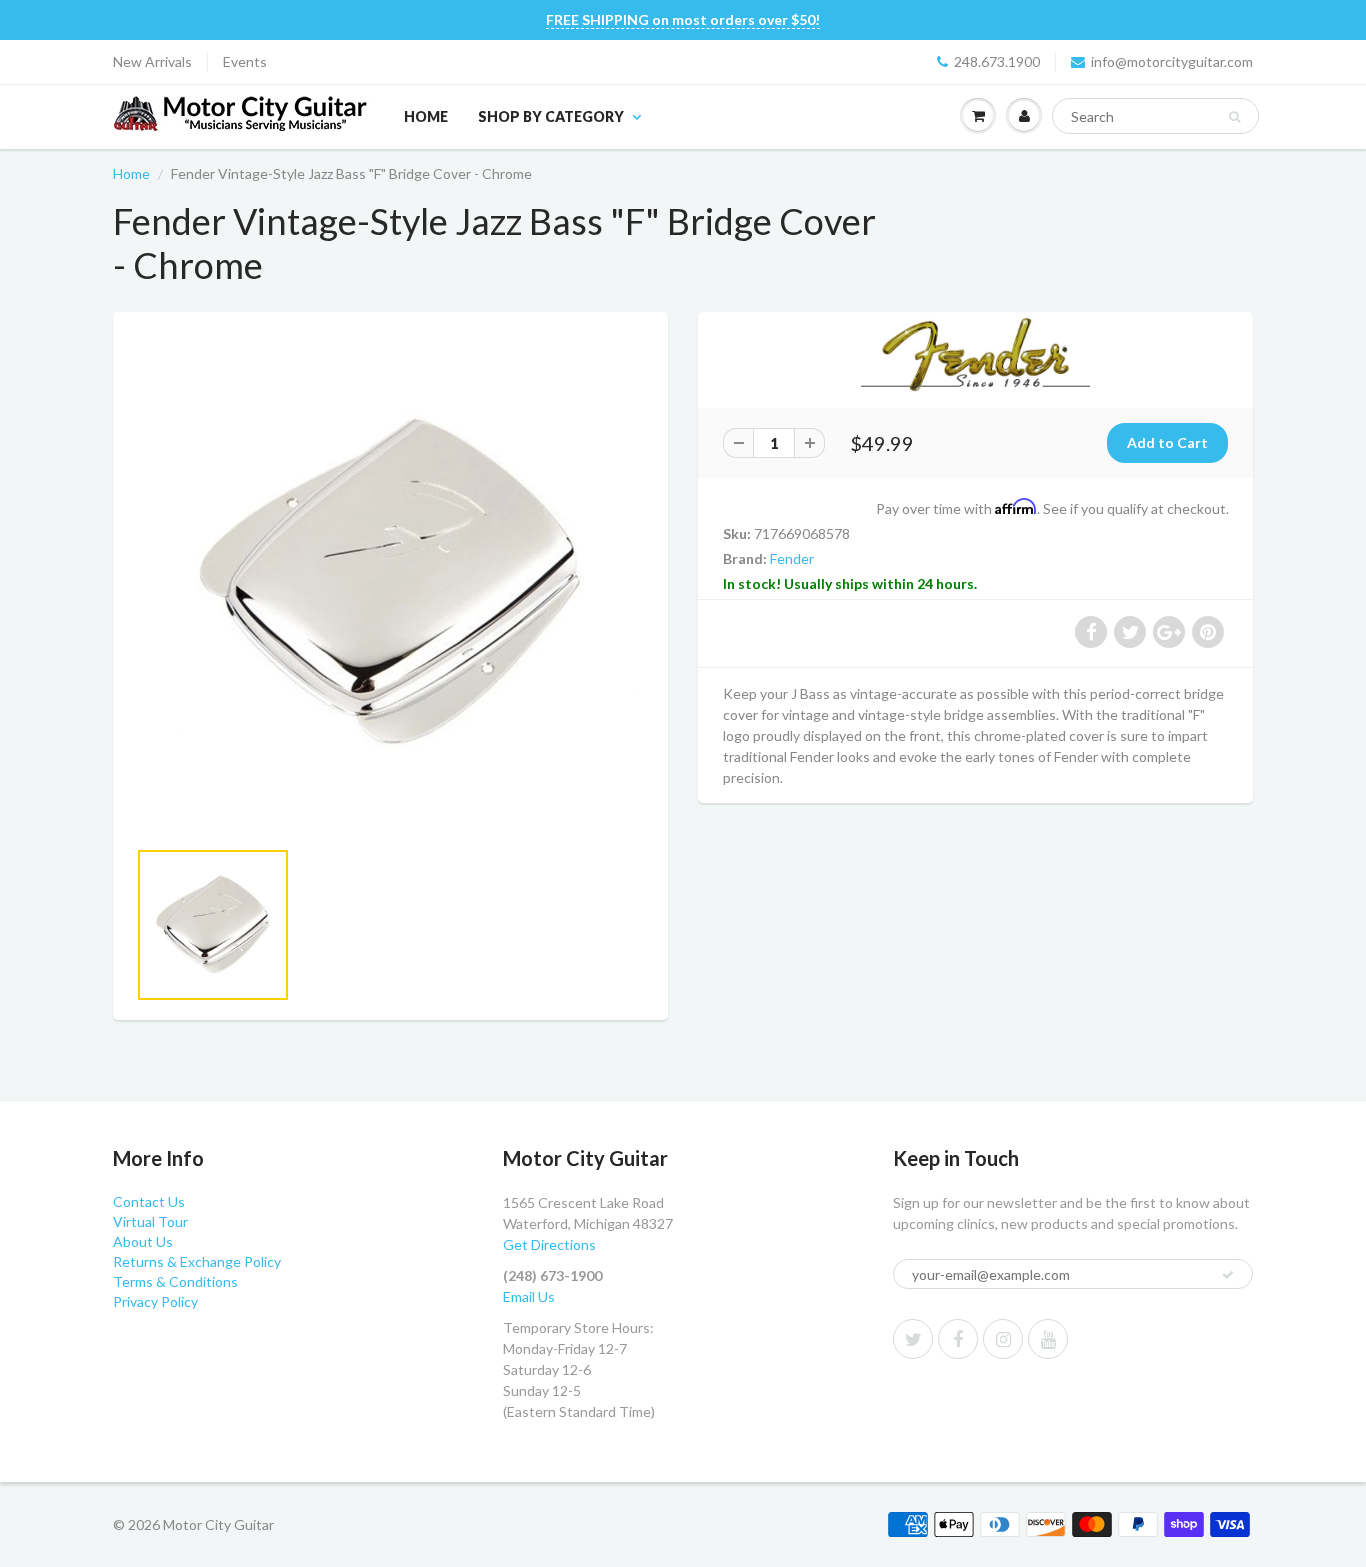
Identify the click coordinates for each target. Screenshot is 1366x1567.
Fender (792, 558)
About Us (143, 1241)
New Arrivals (152, 61)
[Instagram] (1003, 1339)
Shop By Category (551, 116)
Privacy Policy (155, 1301)
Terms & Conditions (175, 1281)
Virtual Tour (150, 1221)
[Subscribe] (1228, 1275)
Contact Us (149, 1201)
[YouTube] (1048, 1339)
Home (426, 116)
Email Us (529, 1296)
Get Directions (549, 1244)
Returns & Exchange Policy (197, 1261)
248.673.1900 (997, 61)
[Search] (1234, 117)
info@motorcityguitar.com (1172, 61)
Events (245, 61)
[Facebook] (958, 1339)
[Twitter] (913, 1339)
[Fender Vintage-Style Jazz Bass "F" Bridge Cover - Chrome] (390, 584)
